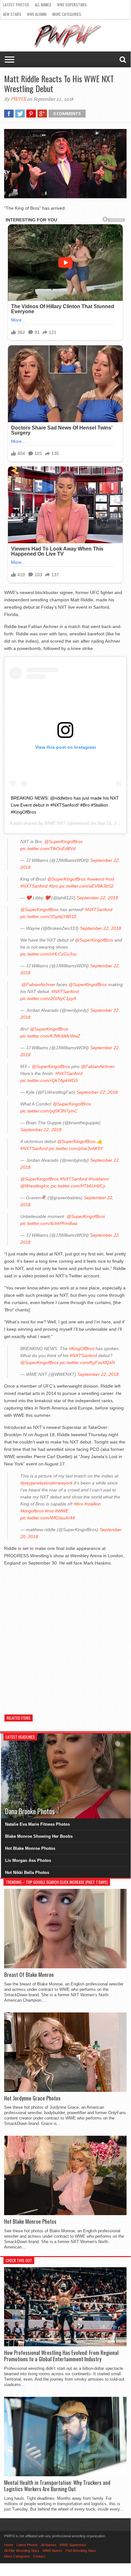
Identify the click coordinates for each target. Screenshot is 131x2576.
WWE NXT (55, 823)
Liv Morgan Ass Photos (28, 1860)
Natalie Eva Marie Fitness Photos (37, 1824)
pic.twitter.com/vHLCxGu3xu (49, 954)
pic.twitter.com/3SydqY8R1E (49, 916)
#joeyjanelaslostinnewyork (46, 1483)
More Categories (67, 14)
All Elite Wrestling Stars (22, 2551)
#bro (53, 886)
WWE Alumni (37, 14)
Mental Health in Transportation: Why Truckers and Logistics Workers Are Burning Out (57, 2486)
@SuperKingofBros (64, 842)
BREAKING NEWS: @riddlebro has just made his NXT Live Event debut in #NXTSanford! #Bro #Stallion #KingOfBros (65, 805)
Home (9, 2545)
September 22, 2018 (97, 898)
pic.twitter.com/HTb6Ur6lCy (78, 1186)
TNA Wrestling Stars (81, 2551)
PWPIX (18, 99)
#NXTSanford (34, 886)
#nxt (110, 879)
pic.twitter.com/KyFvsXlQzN (87, 1362)
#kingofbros (32, 1511)
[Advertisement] (65, 1637)
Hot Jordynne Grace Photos (32, 2098)
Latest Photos (16, 5)
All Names (43, 5)
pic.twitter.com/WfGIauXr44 (48, 1518)
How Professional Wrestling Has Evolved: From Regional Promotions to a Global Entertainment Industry (61, 2356)
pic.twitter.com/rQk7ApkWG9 (49, 1080)
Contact (39, 2556)
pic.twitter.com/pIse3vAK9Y (76, 1148)
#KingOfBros (82, 1349)
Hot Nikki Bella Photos (27, 1873)
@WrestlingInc (35, 1186)
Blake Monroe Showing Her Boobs (39, 1836)
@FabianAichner (38, 984)
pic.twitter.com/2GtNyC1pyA (48, 998)
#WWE (62, 1511)
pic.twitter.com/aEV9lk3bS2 (86, 886)
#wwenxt (96, 879)
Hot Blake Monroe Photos (30, 1848)
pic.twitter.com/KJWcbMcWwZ (50, 1036)
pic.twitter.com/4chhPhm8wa (49, 1223)
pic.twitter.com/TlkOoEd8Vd (48, 849)
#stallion (93, 1504)
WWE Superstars (72, 5)
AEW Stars (12, 14)
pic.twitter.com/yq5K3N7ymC (49, 1111)
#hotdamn (99, 1179)
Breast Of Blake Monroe (29, 1975)
